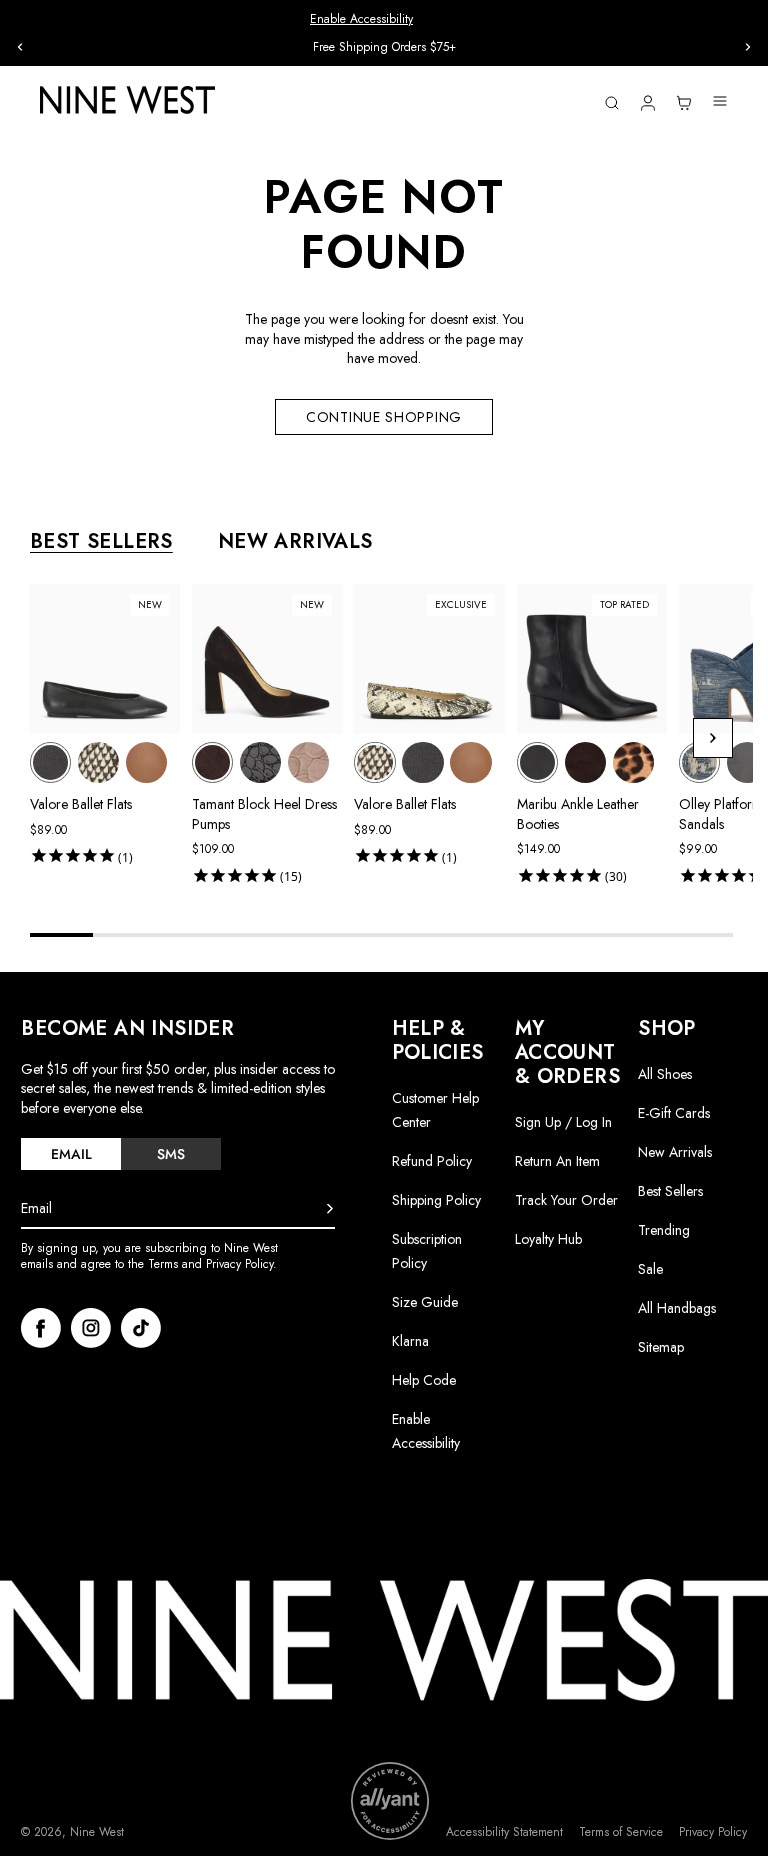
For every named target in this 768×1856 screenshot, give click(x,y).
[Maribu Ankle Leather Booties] (537, 762)
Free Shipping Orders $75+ (384, 47)
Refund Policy (432, 1161)
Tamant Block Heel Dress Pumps (264, 814)
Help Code (424, 1380)
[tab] (71, 1154)
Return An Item (557, 1161)
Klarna (410, 1341)
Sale (650, 1269)
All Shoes (665, 1074)
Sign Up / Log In (563, 1122)
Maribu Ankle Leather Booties (578, 814)
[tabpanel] (391, 738)
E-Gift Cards (674, 1113)
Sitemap (661, 1347)
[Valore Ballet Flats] (50, 762)
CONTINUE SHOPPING (384, 417)
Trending (664, 1230)
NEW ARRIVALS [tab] (295, 542)
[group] (384, 47)
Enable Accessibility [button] (361, 19)
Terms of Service (621, 1832)
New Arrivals (675, 1152)
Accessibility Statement (504, 1832)
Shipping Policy (436, 1200)
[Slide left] (20, 47)
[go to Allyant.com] (390, 1801)
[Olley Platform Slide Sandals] (699, 762)
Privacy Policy (713, 1832)
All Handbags (677, 1308)
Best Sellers (670, 1191)
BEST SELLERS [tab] (101, 542)
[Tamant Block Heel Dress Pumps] (212, 762)
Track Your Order (566, 1200)
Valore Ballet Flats (81, 804)
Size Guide (425, 1302)
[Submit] (330, 1209)
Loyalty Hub (548, 1239)
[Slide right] (748, 47)
